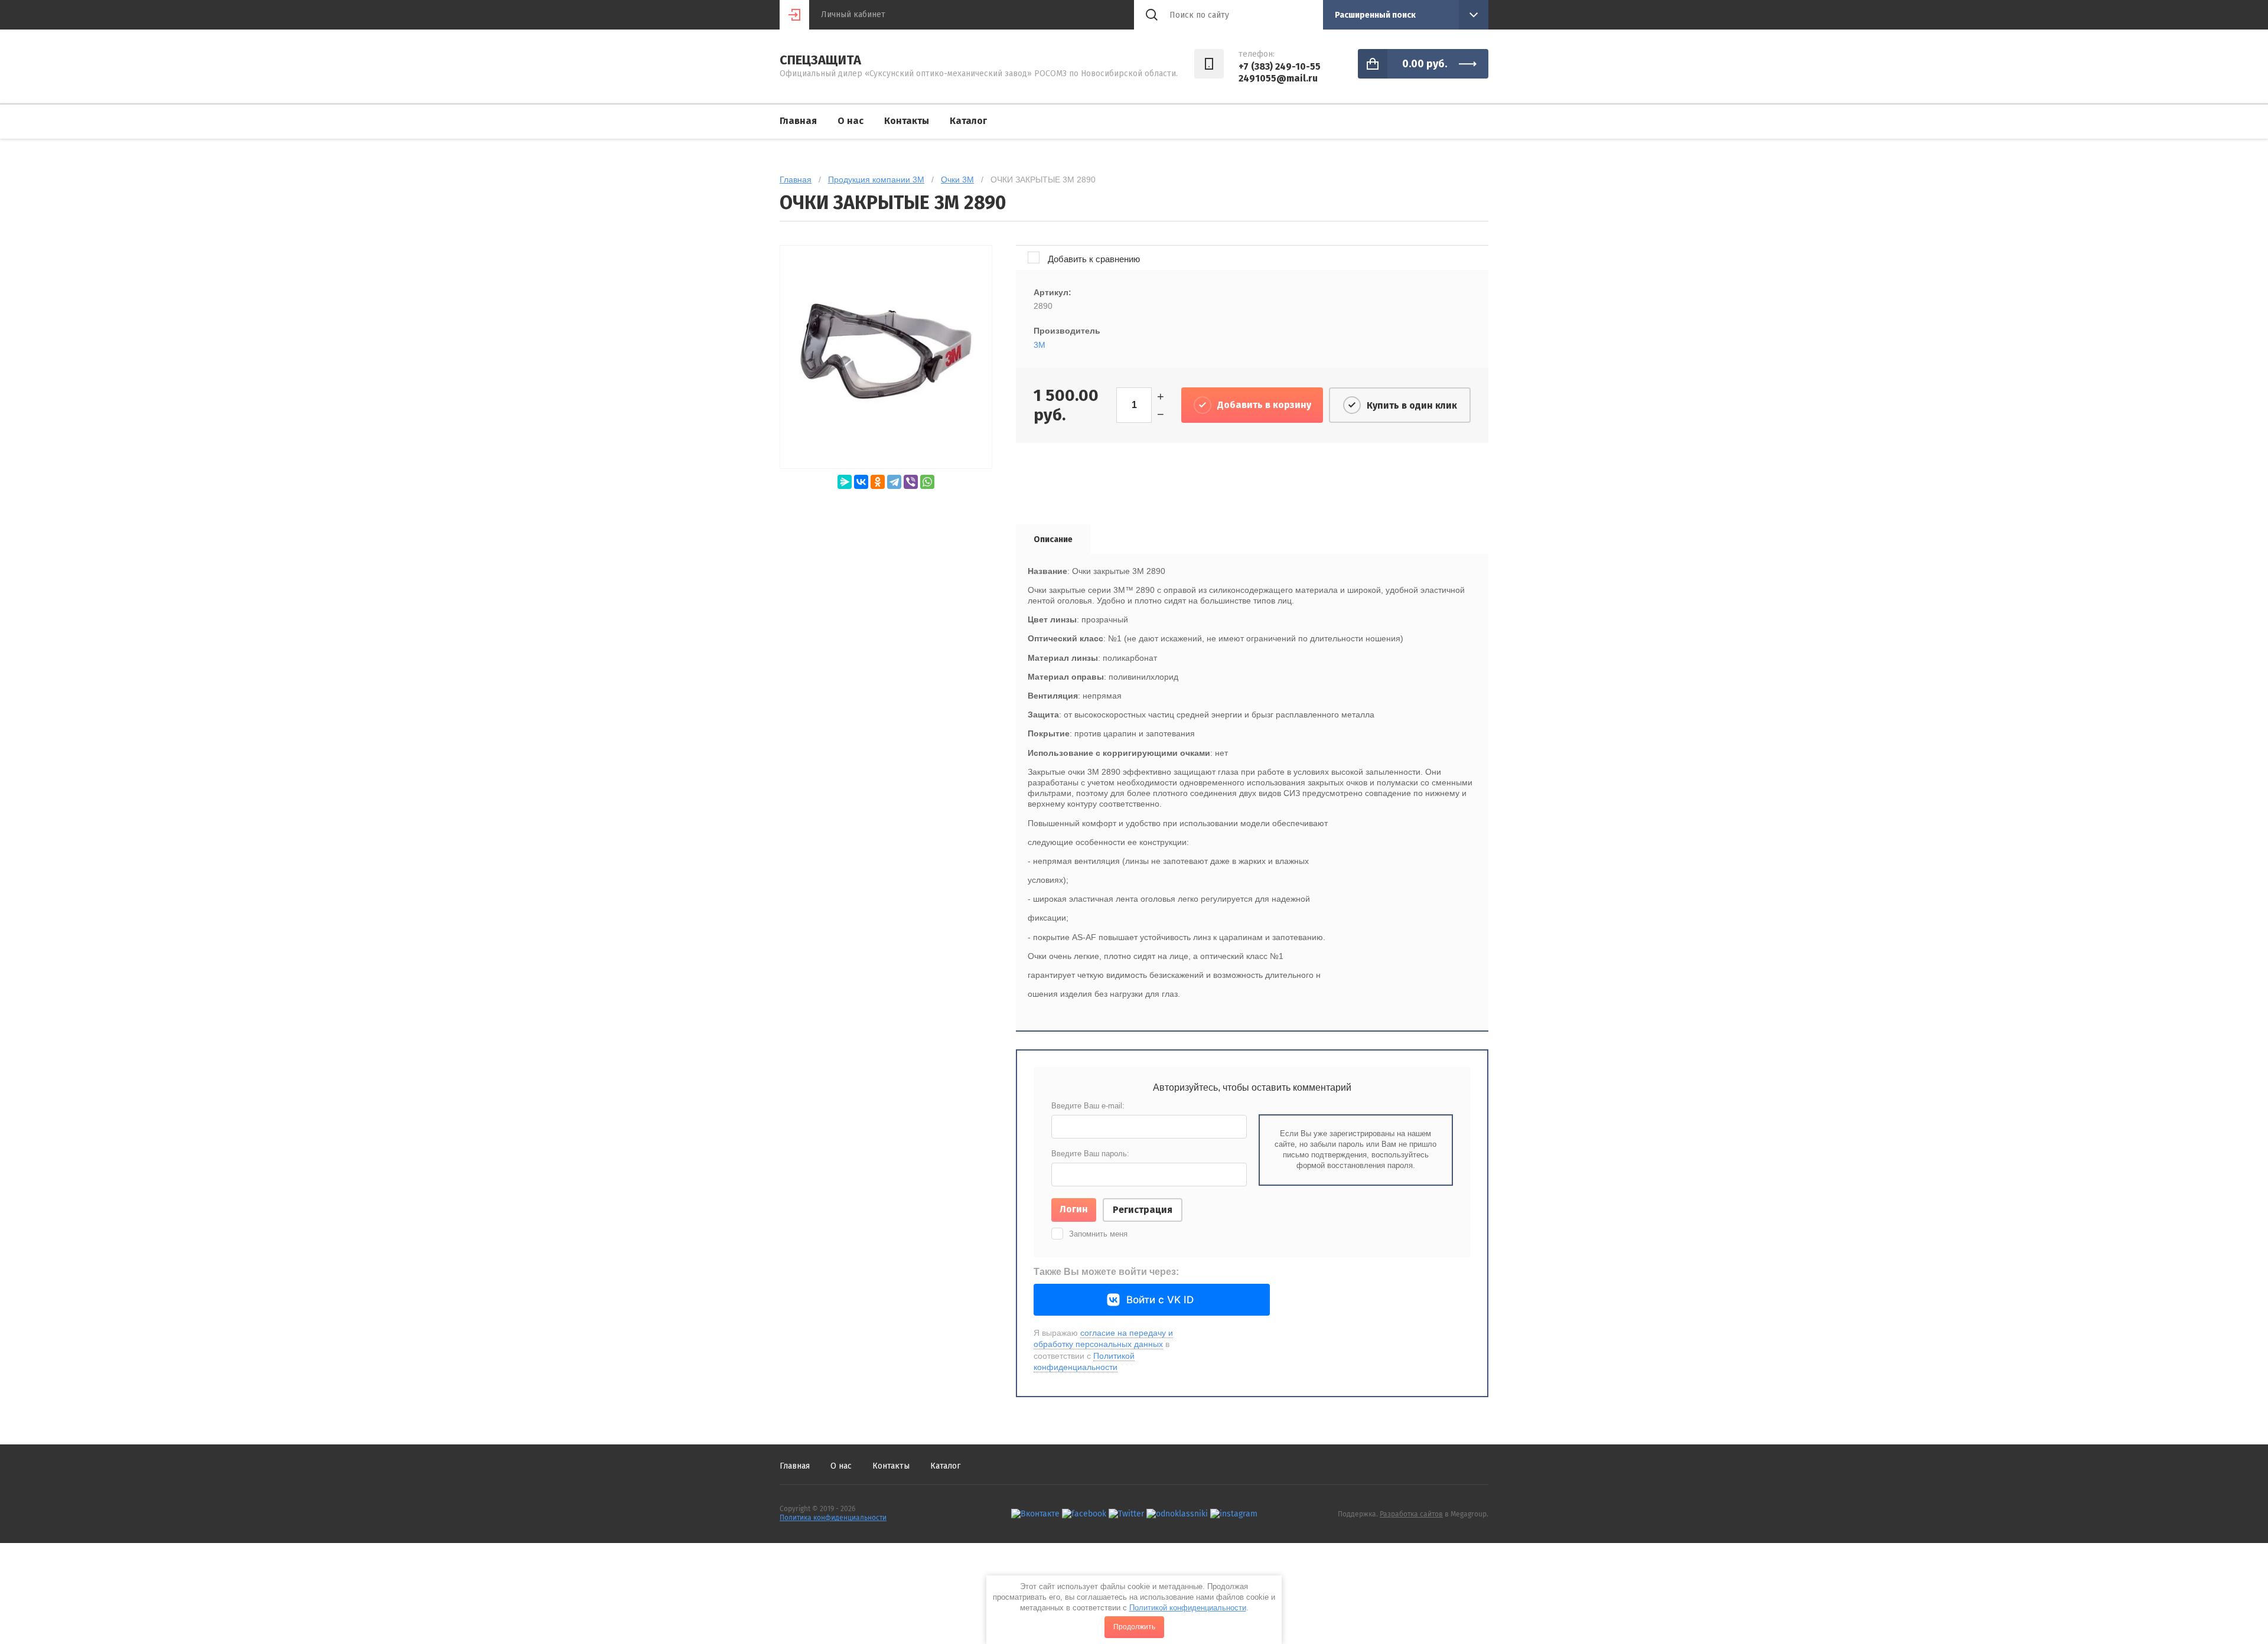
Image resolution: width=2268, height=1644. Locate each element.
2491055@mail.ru (1278, 78)
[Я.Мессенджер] (845, 482)
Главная (798, 121)
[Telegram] (894, 482)
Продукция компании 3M (876, 180)
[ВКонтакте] (861, 482)
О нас (850, 121)
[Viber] (911, 482)
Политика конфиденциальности (833, 1518)
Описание (1053, 539)
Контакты (907, 121)
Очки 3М (957, 180)
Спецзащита (820, 60)
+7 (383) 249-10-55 (1280, 66)
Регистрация (1143, 1210)
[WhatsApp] (927, 482)
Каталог (968, 121)
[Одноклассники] (878, 482)
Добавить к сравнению (1093, 259)
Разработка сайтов (1411, 1514)
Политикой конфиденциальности (1188, 1608)
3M (1039, 345)
